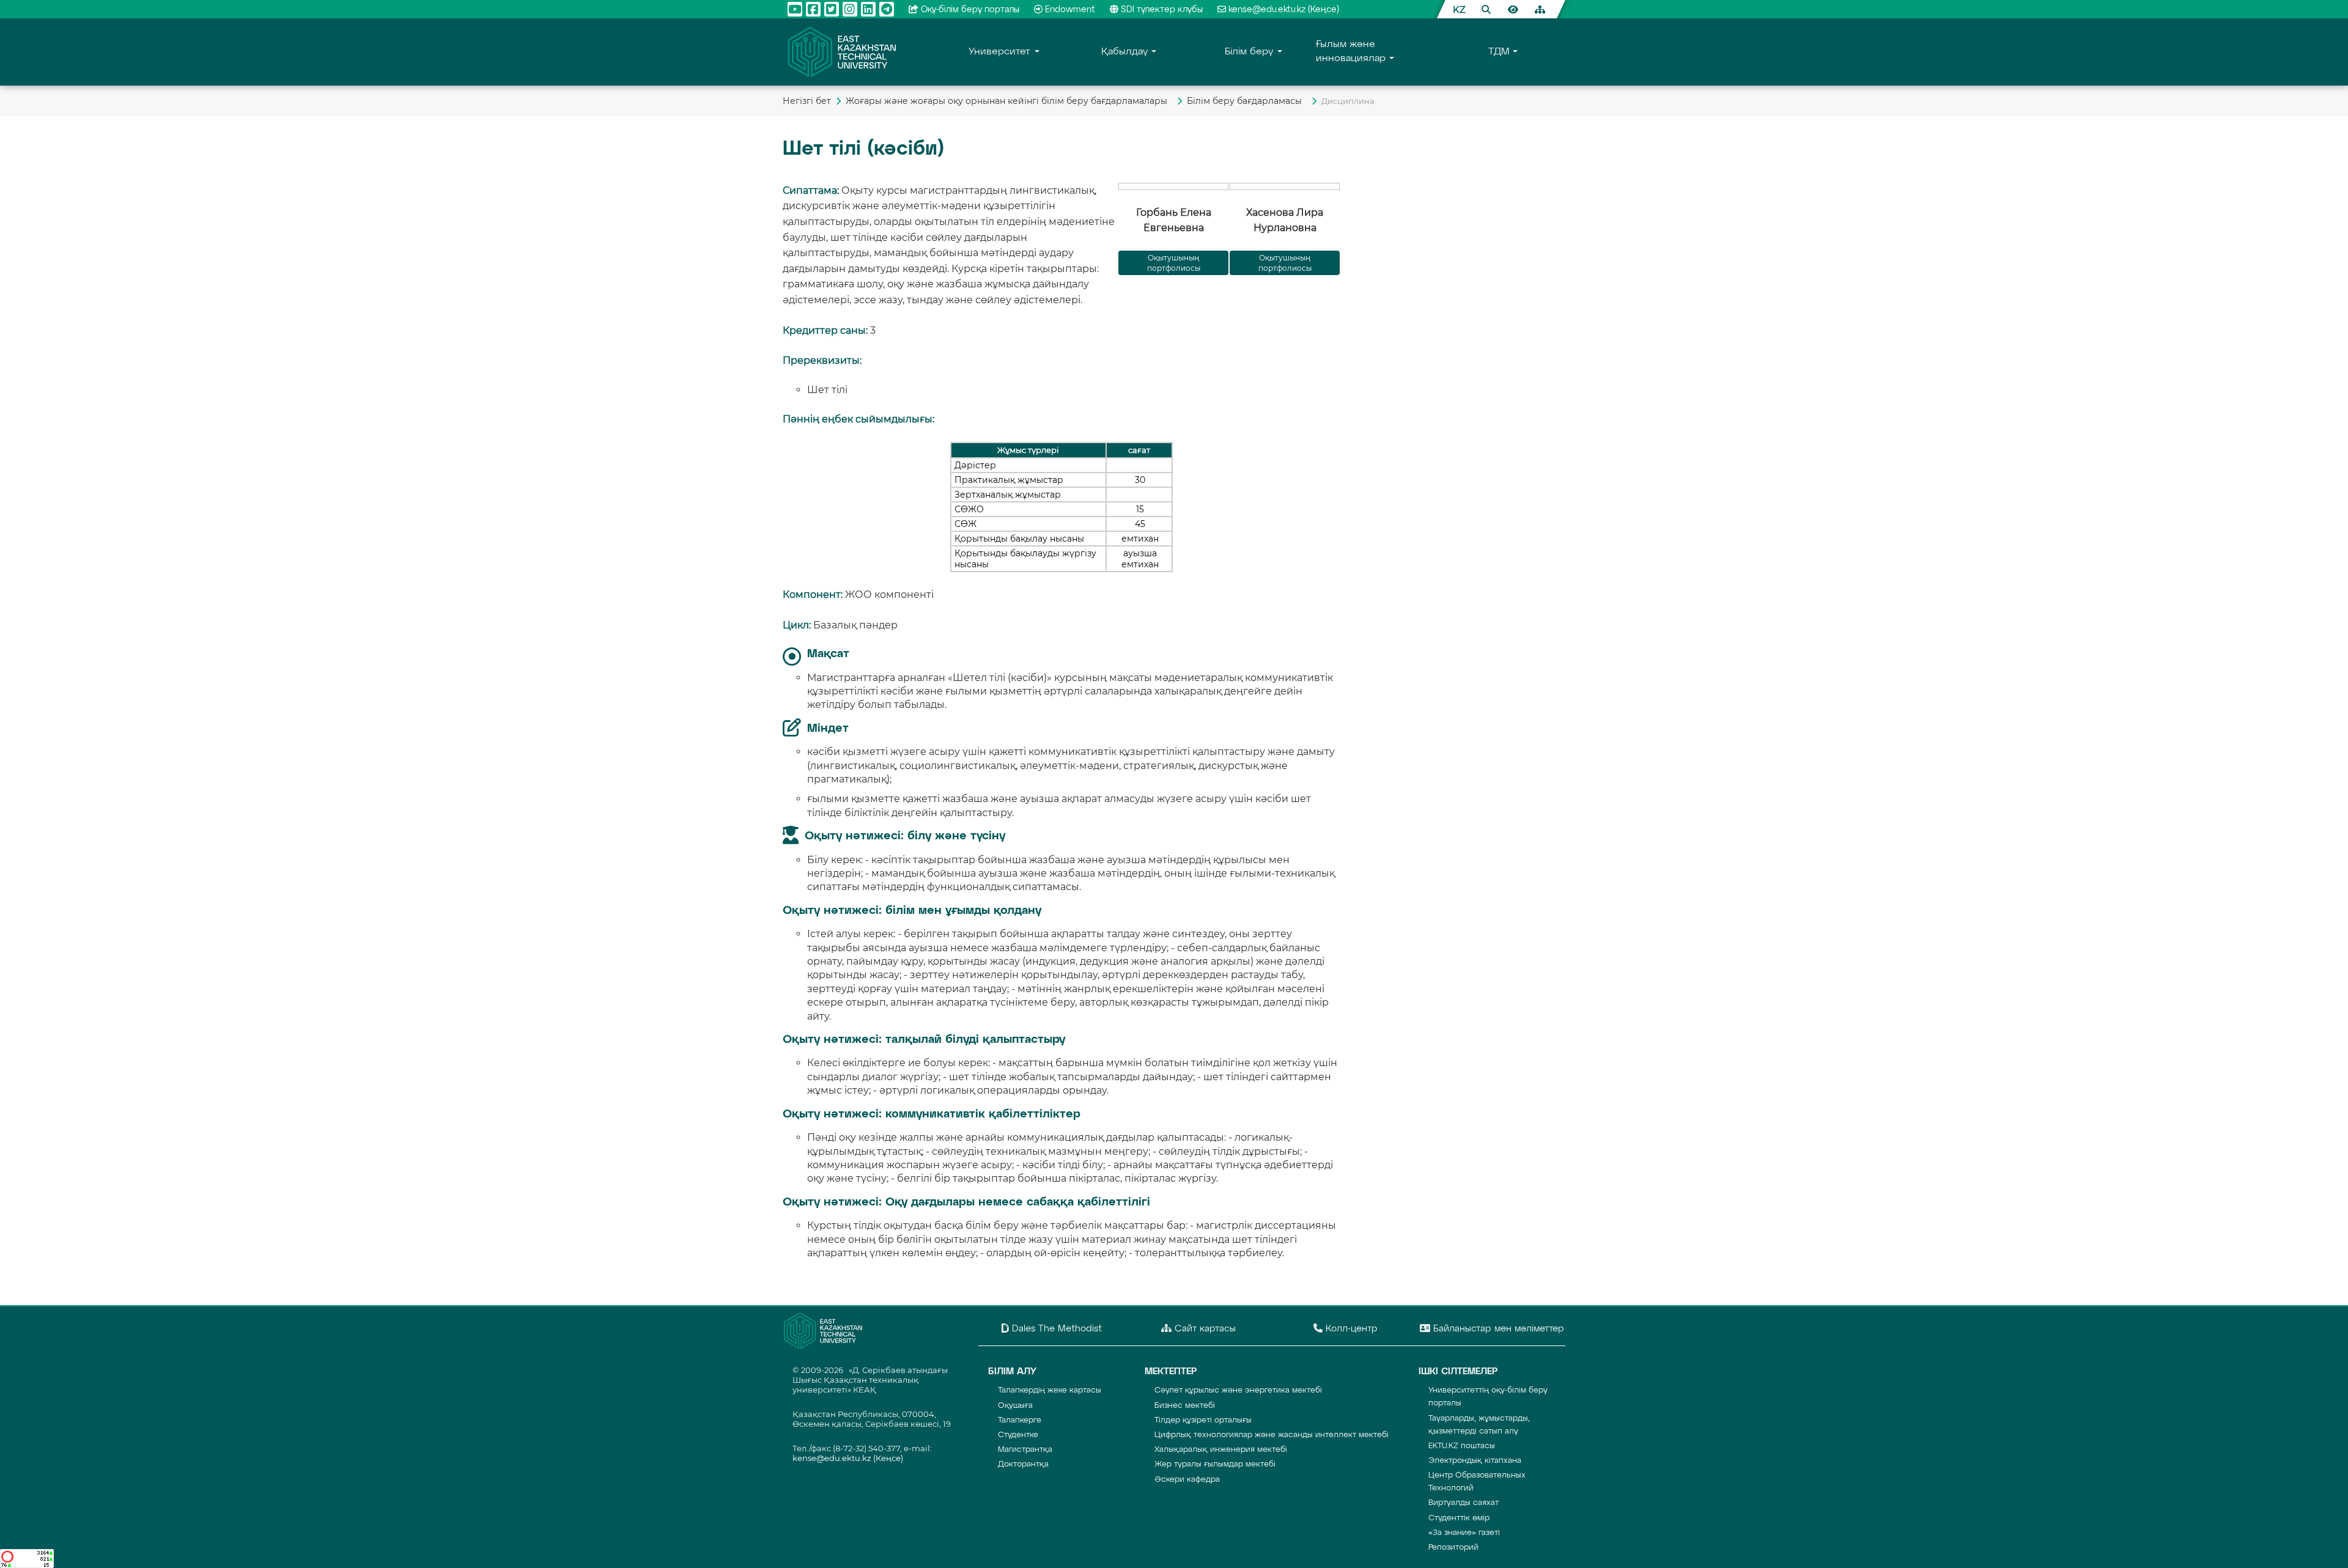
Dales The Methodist (1055, 1329)
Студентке (1018, 1435)
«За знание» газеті (1464, 1533)
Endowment (1070, 10)
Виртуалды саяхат (1464, 1503)
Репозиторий (1453, 1548)
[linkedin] (868, 9)
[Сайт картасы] (1540, 9)
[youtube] (795, 9)
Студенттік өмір (1459, 1518)
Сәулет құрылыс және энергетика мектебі (1238, 1390)
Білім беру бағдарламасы (1247, 101)
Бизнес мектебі (1185, 1406)
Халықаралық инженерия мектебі (1221, 1450)
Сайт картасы (1204, 1329)
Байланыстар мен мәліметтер (1497, 1329)
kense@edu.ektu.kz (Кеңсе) (1284, 10)
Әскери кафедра (1187, 1480)
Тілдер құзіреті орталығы (1203, 1420)
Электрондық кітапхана (1475, 1461)
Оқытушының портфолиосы (1285, 263)
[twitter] (832, 9)
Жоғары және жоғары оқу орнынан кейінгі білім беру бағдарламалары (1009, 101)
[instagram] (850, 9)
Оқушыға (1015, 1406)
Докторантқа (1023, 1464)
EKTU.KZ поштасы (1462, 1446)
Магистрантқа (1025, 1450)
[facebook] (813, 9)
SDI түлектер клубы (1162, 10)
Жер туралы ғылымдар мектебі (1215, 1464)
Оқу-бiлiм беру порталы (970, 10)
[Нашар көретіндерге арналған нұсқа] (1513, 9)
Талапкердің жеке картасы (1050, 1390)
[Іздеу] (1486, 9)
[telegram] (887, 9)
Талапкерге (1020, 1420)
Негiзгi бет (807, 101)
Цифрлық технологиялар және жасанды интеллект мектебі (1272, 1435)
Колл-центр (1350, 1329)
